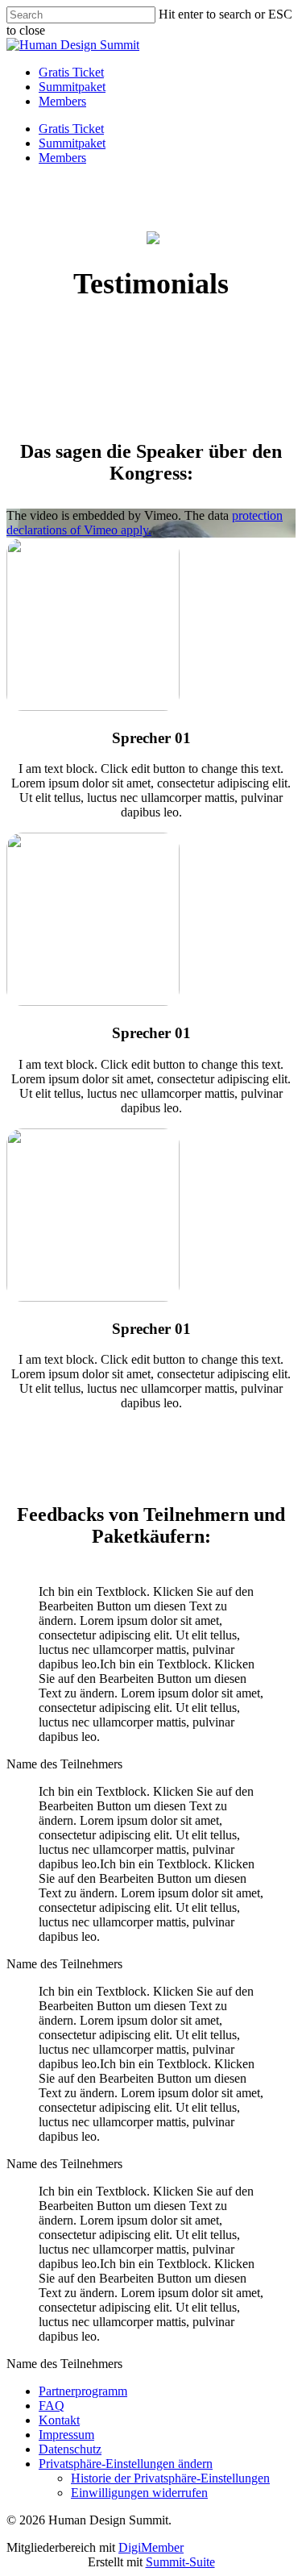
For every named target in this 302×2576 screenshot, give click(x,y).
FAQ (52, 2406)
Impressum (66, 2435)
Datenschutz (70, 2449)
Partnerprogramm (83, 2391)
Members (62, 158)
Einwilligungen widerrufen (139, 2493)
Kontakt (59, 2420)
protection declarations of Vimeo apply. (145, 523)
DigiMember (151, 2547)
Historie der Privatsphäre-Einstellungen (170, 2478)
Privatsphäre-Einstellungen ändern (126, 2464)
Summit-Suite (180, 2562)
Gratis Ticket (71, 129)
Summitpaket (72, 143)
